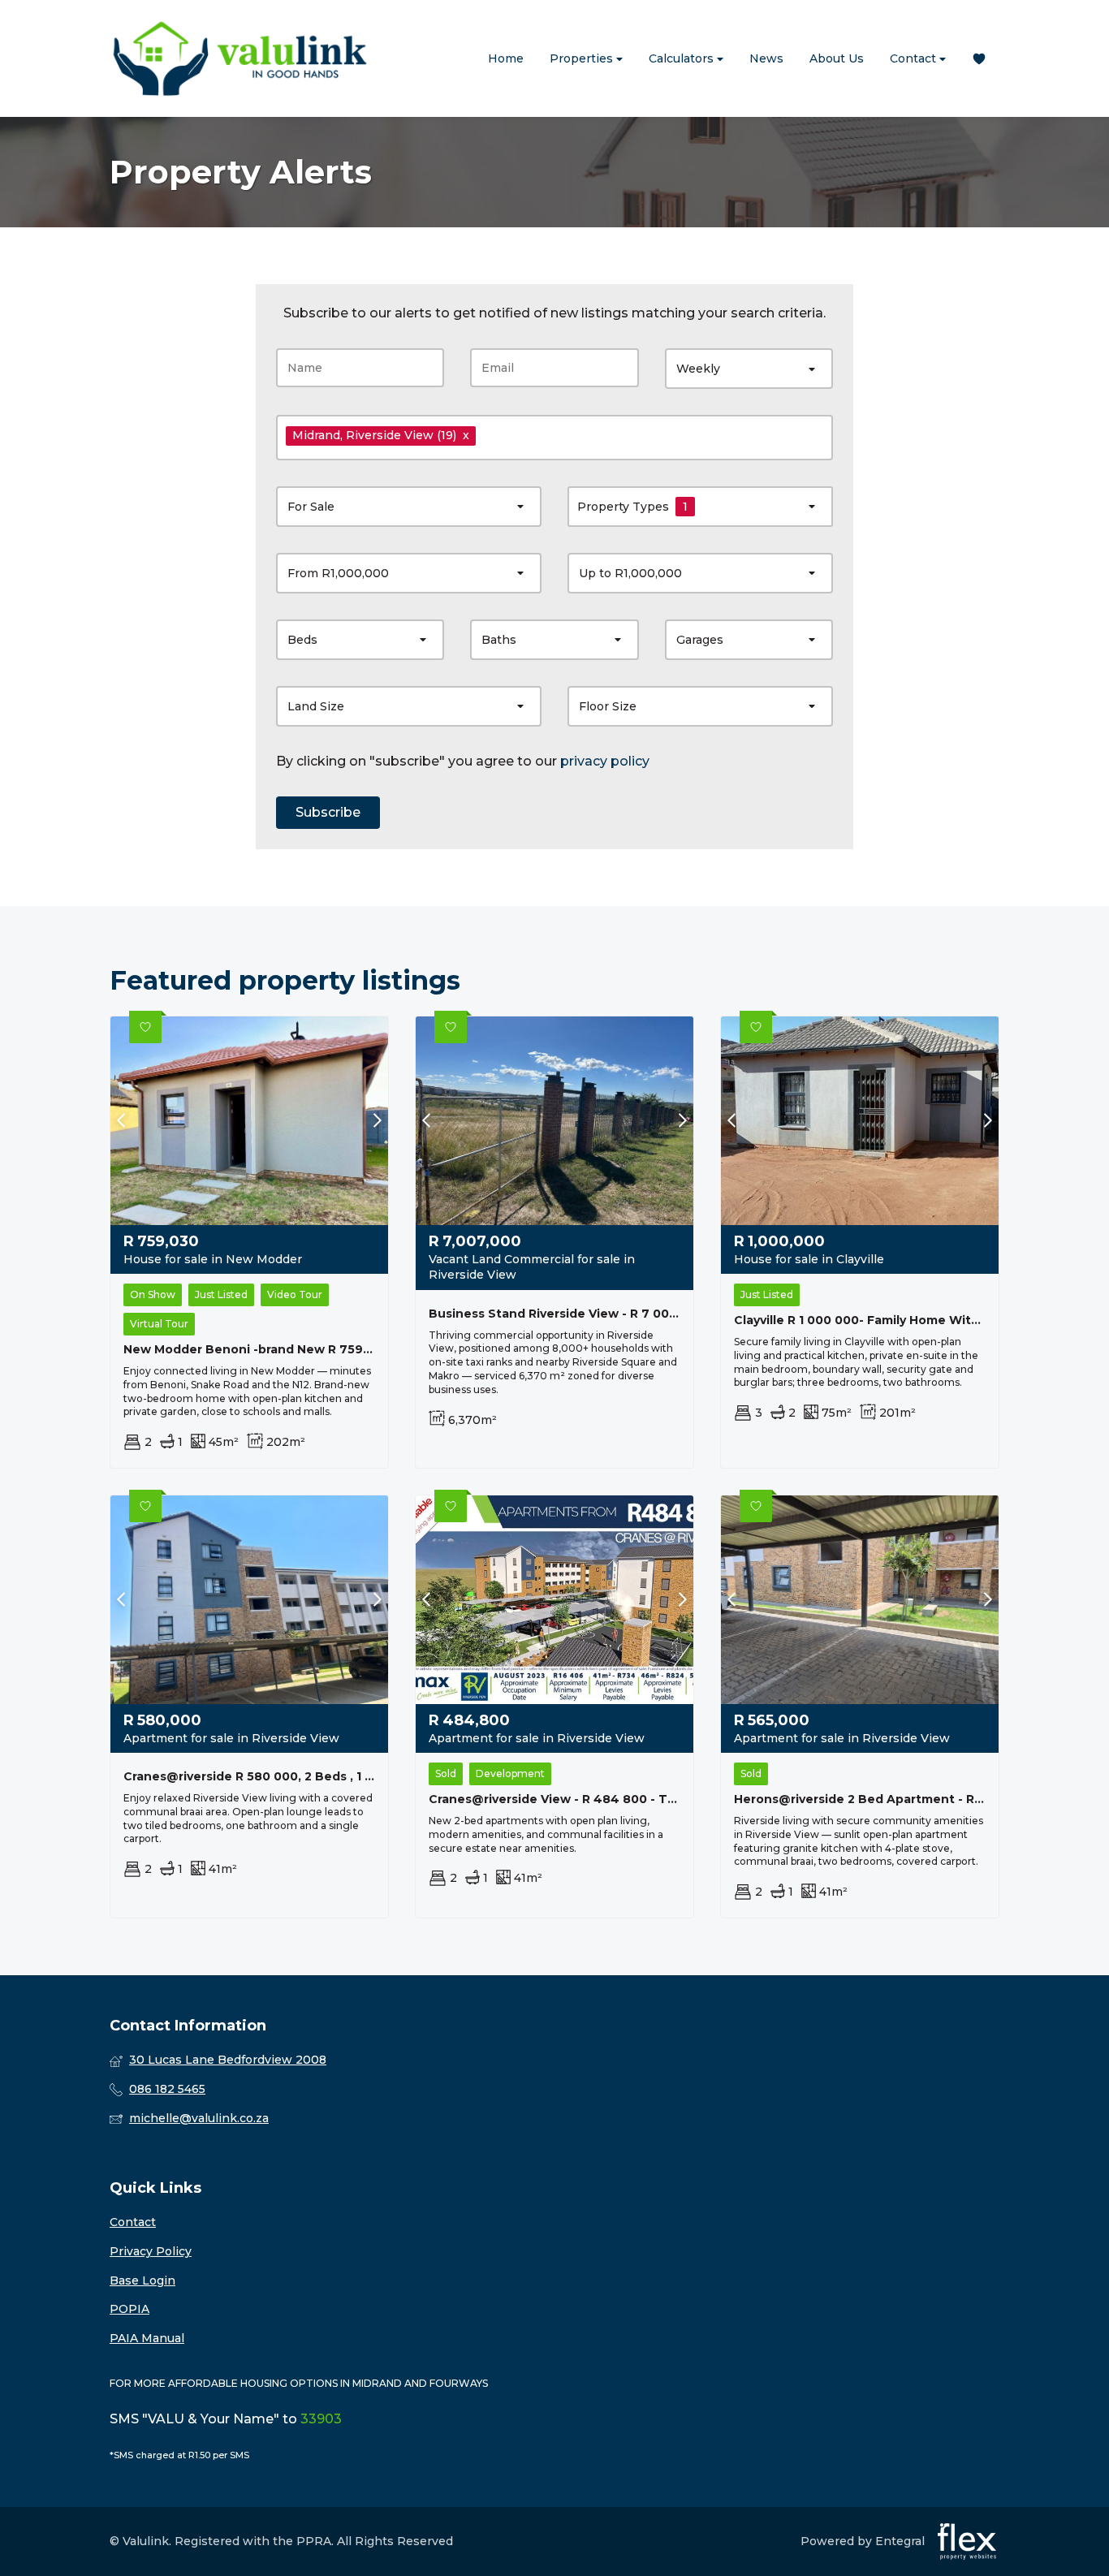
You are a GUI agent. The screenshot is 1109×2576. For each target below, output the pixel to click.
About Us (837, 58)
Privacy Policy (151, 2251)
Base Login (142, 2280)
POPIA (129, 2309)
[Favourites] (979, 59)
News (766, 58)
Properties (583, 58)
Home (506, 58)
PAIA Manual (147, 2338)
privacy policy (605, 761)
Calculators (683, 58)
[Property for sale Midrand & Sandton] (239, 58)
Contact (915, 58)
